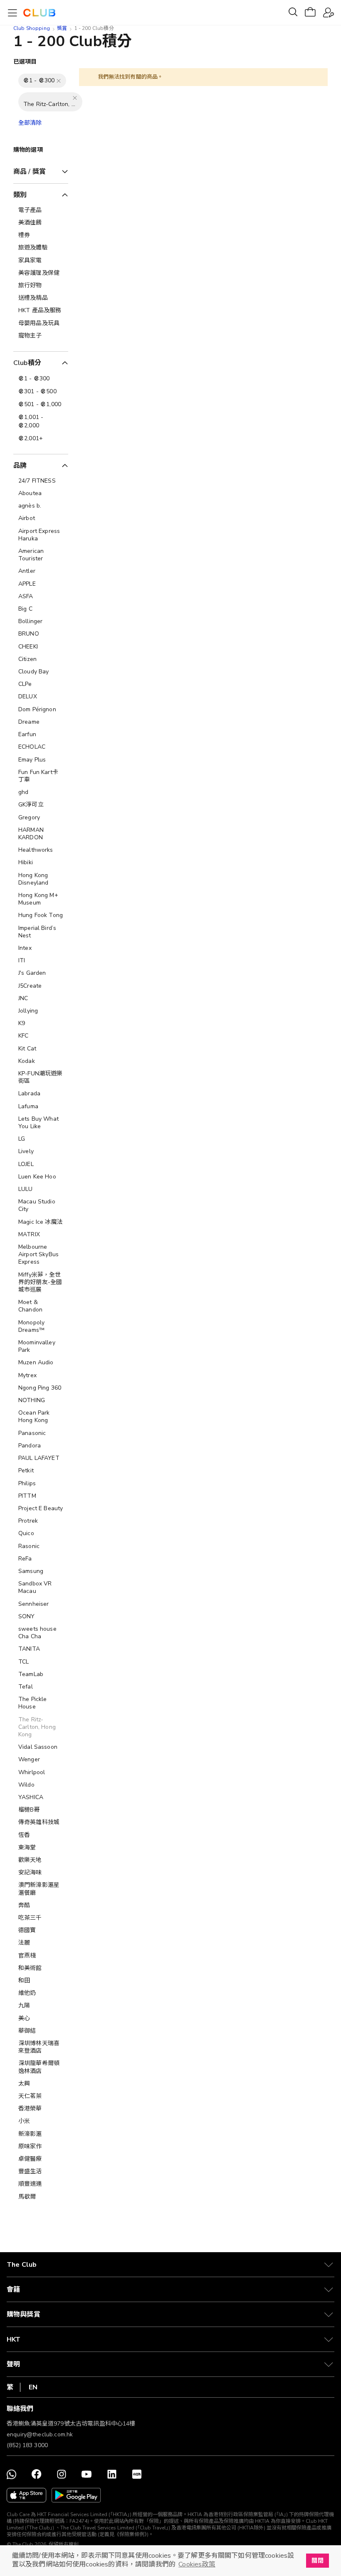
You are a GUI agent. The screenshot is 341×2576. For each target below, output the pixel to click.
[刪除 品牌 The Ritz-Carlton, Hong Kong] (75, 98)
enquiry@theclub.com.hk (40, 2434)
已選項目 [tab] (25, 62)
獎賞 (62, 28)
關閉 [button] (317, 2561)
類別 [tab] (20, 195)
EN (33, 2387)
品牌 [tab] (20, 466)
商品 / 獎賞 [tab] (30, 172)
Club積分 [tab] (27, 363)
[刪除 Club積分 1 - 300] (59, 81)
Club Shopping (32, 28)
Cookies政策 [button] (197, 2564)
